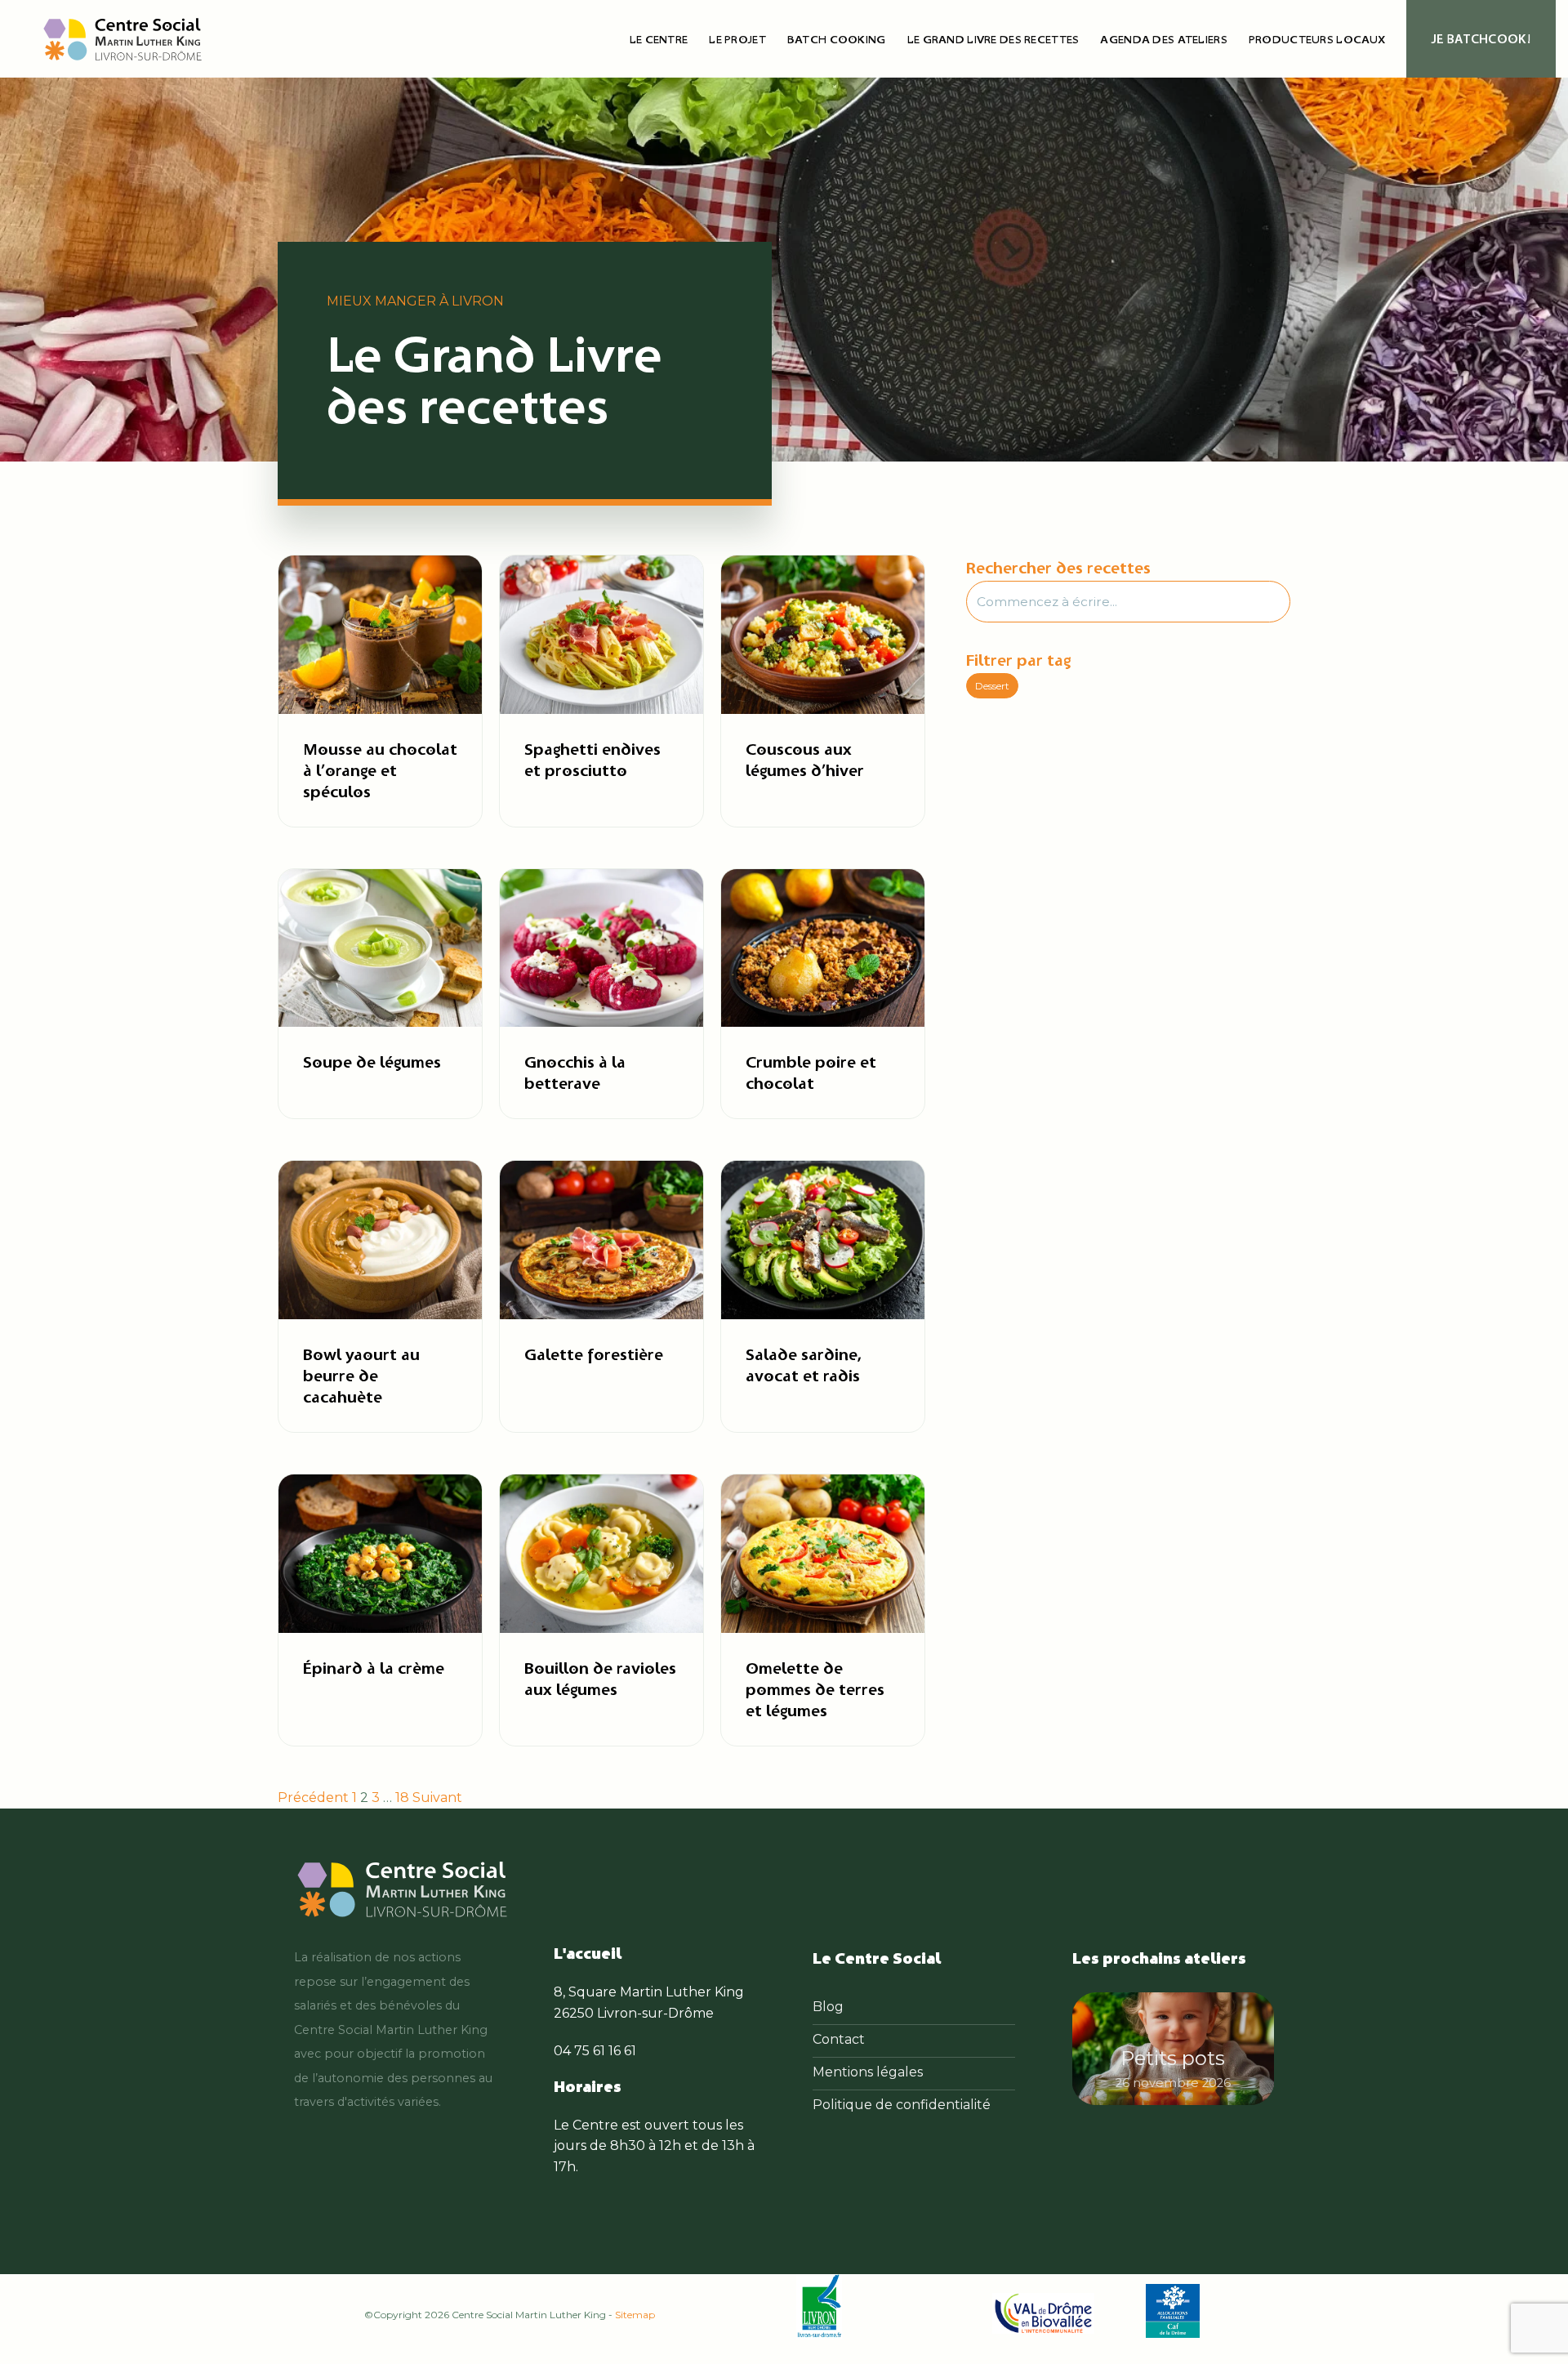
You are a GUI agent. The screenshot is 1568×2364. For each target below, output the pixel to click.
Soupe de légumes (372, 1062)
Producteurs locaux (1317, 39)
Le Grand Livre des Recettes (993, 39)
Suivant (437, 1798)
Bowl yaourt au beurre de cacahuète (361, 1375)
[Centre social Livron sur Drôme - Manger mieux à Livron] (122, 39)
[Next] (1249, 2053)
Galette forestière (594, 1354)
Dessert (992, 686)
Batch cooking (837, 39)
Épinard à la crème (374, 1668)
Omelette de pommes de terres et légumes (815, 1689)
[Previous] (1097, 2053)
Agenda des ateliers (1163, 39)
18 (402, 1798)
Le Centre (659, 39)
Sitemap (635, 2315)
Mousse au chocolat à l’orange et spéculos (380, 770)
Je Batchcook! (1481, 39)
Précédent (313, 1798)
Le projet (737, 39)
